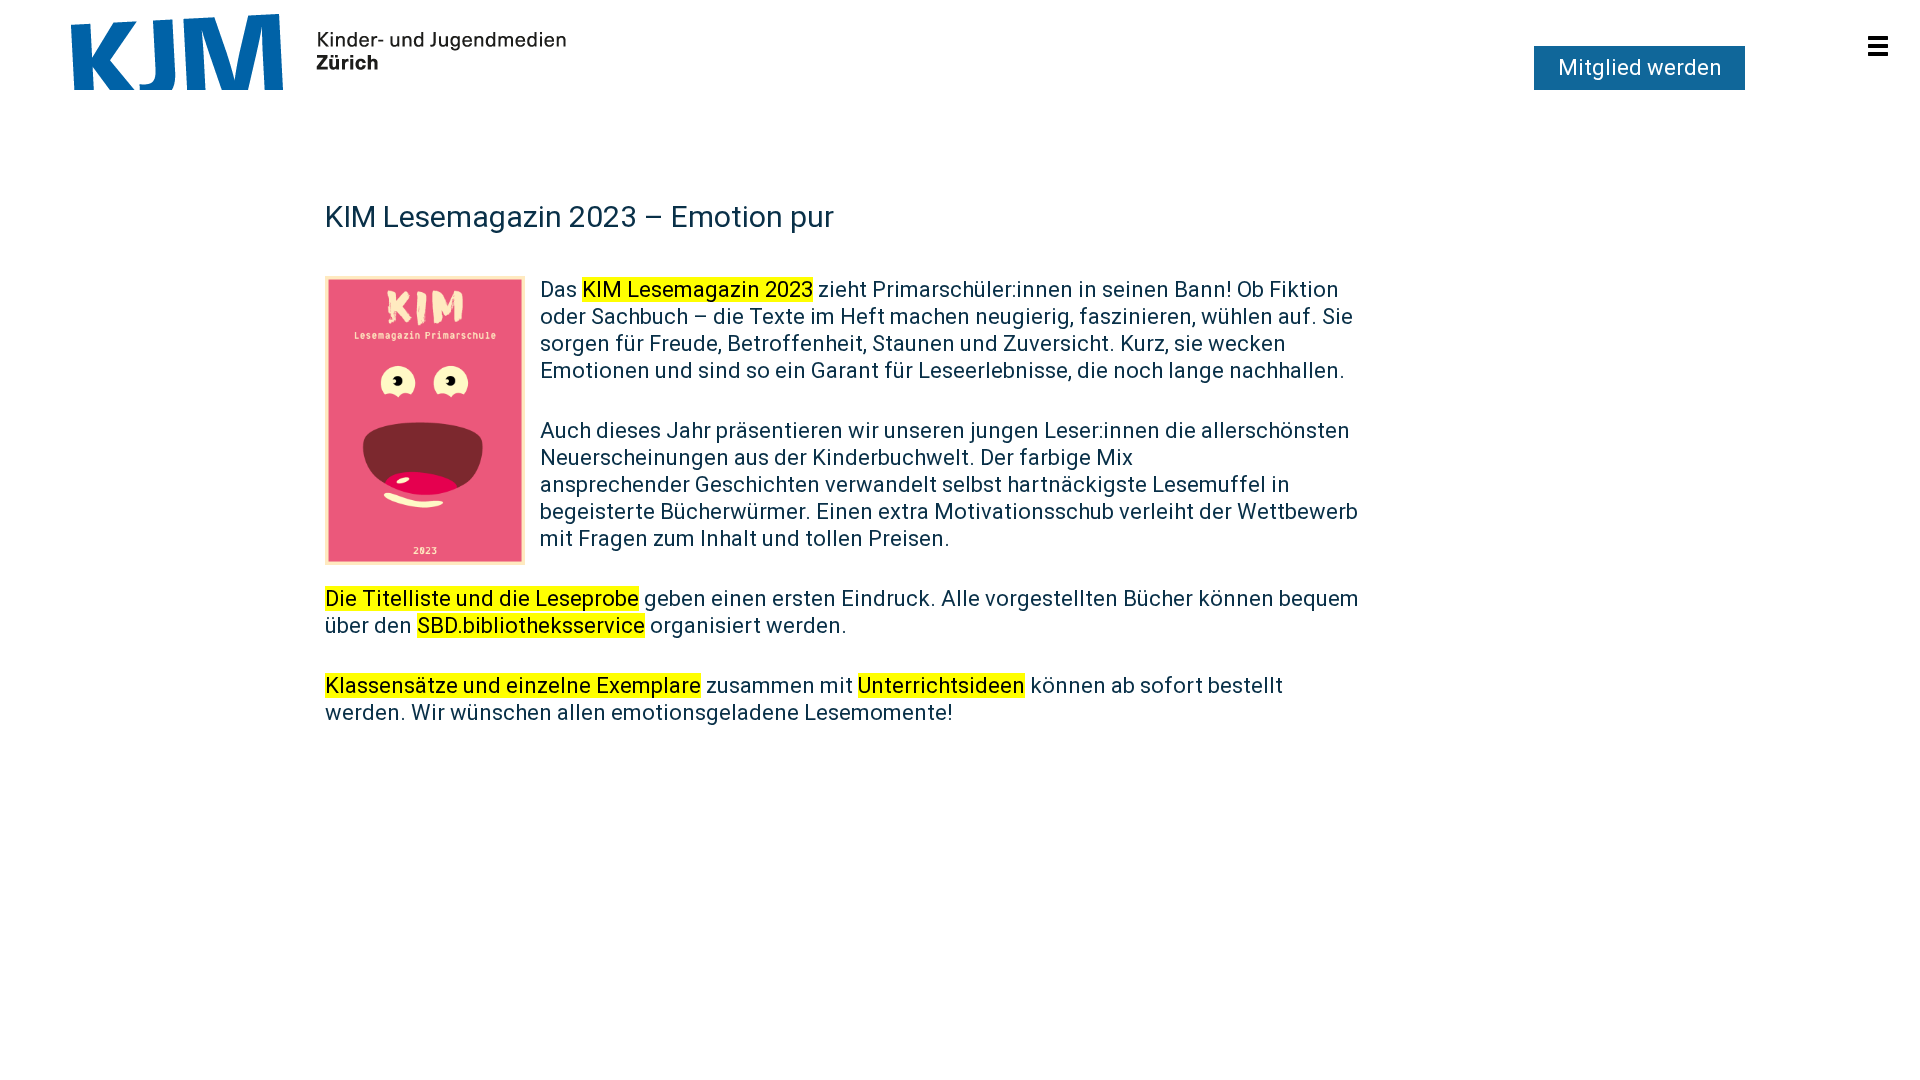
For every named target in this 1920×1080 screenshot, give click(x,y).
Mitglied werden (1640, 67)
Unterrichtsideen (941, 685)
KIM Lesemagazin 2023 (697, 289)
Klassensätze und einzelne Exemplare (513, 685)
